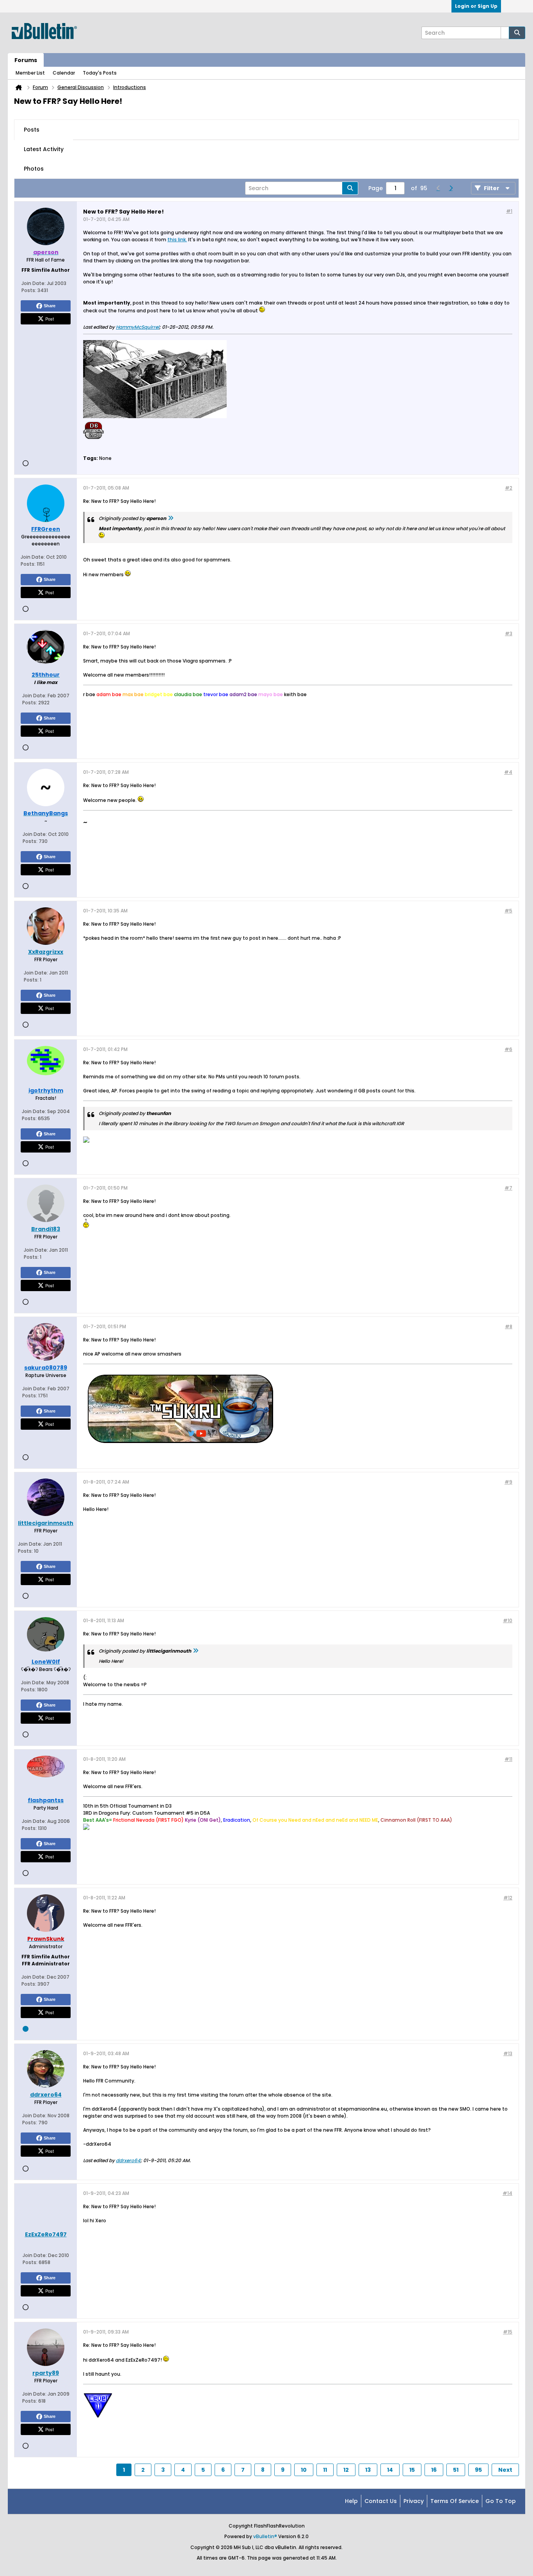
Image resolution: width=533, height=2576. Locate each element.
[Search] (517, 33)
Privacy (414, 2501)
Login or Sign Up (476, 6)
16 (434, 2470)
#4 (508, 772)
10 (304, 2470)
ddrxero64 (128, 2160)
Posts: (29, 290)
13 (368, 2470)
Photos (34, 169)
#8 (509, 1326)
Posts (32, 130)
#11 (508, 1759)
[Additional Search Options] (505, 33)
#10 (508, 1620)
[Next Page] (451, 188)
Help (351, 2501)
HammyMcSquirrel (138, 327)
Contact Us (381, 2501)
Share (50, 306)
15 (412, 2470)
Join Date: (34, 283)
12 (346, 2470)
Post (50, 319)
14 (390, 2470)
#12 (508, 1898)
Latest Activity (44, 149)
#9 (508, 1482)
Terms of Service (455, 2501)
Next (505, 2470)
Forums (26, 60)
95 (478, 2470)
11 (325, 2470)
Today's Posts (100, 73)
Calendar (64, 73)
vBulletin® (265, 2536)
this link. (177, 240)
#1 (509, 211)
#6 (508, 1049)
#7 (508, 1188)
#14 (507, 2193)
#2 (509, 488)
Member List (30, 73)
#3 (509, 633)
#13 (508, 2053)
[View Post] (171, 518)
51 (456, 2470)
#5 (508, 911)
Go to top (501, 2501)
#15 (508, 2332)
